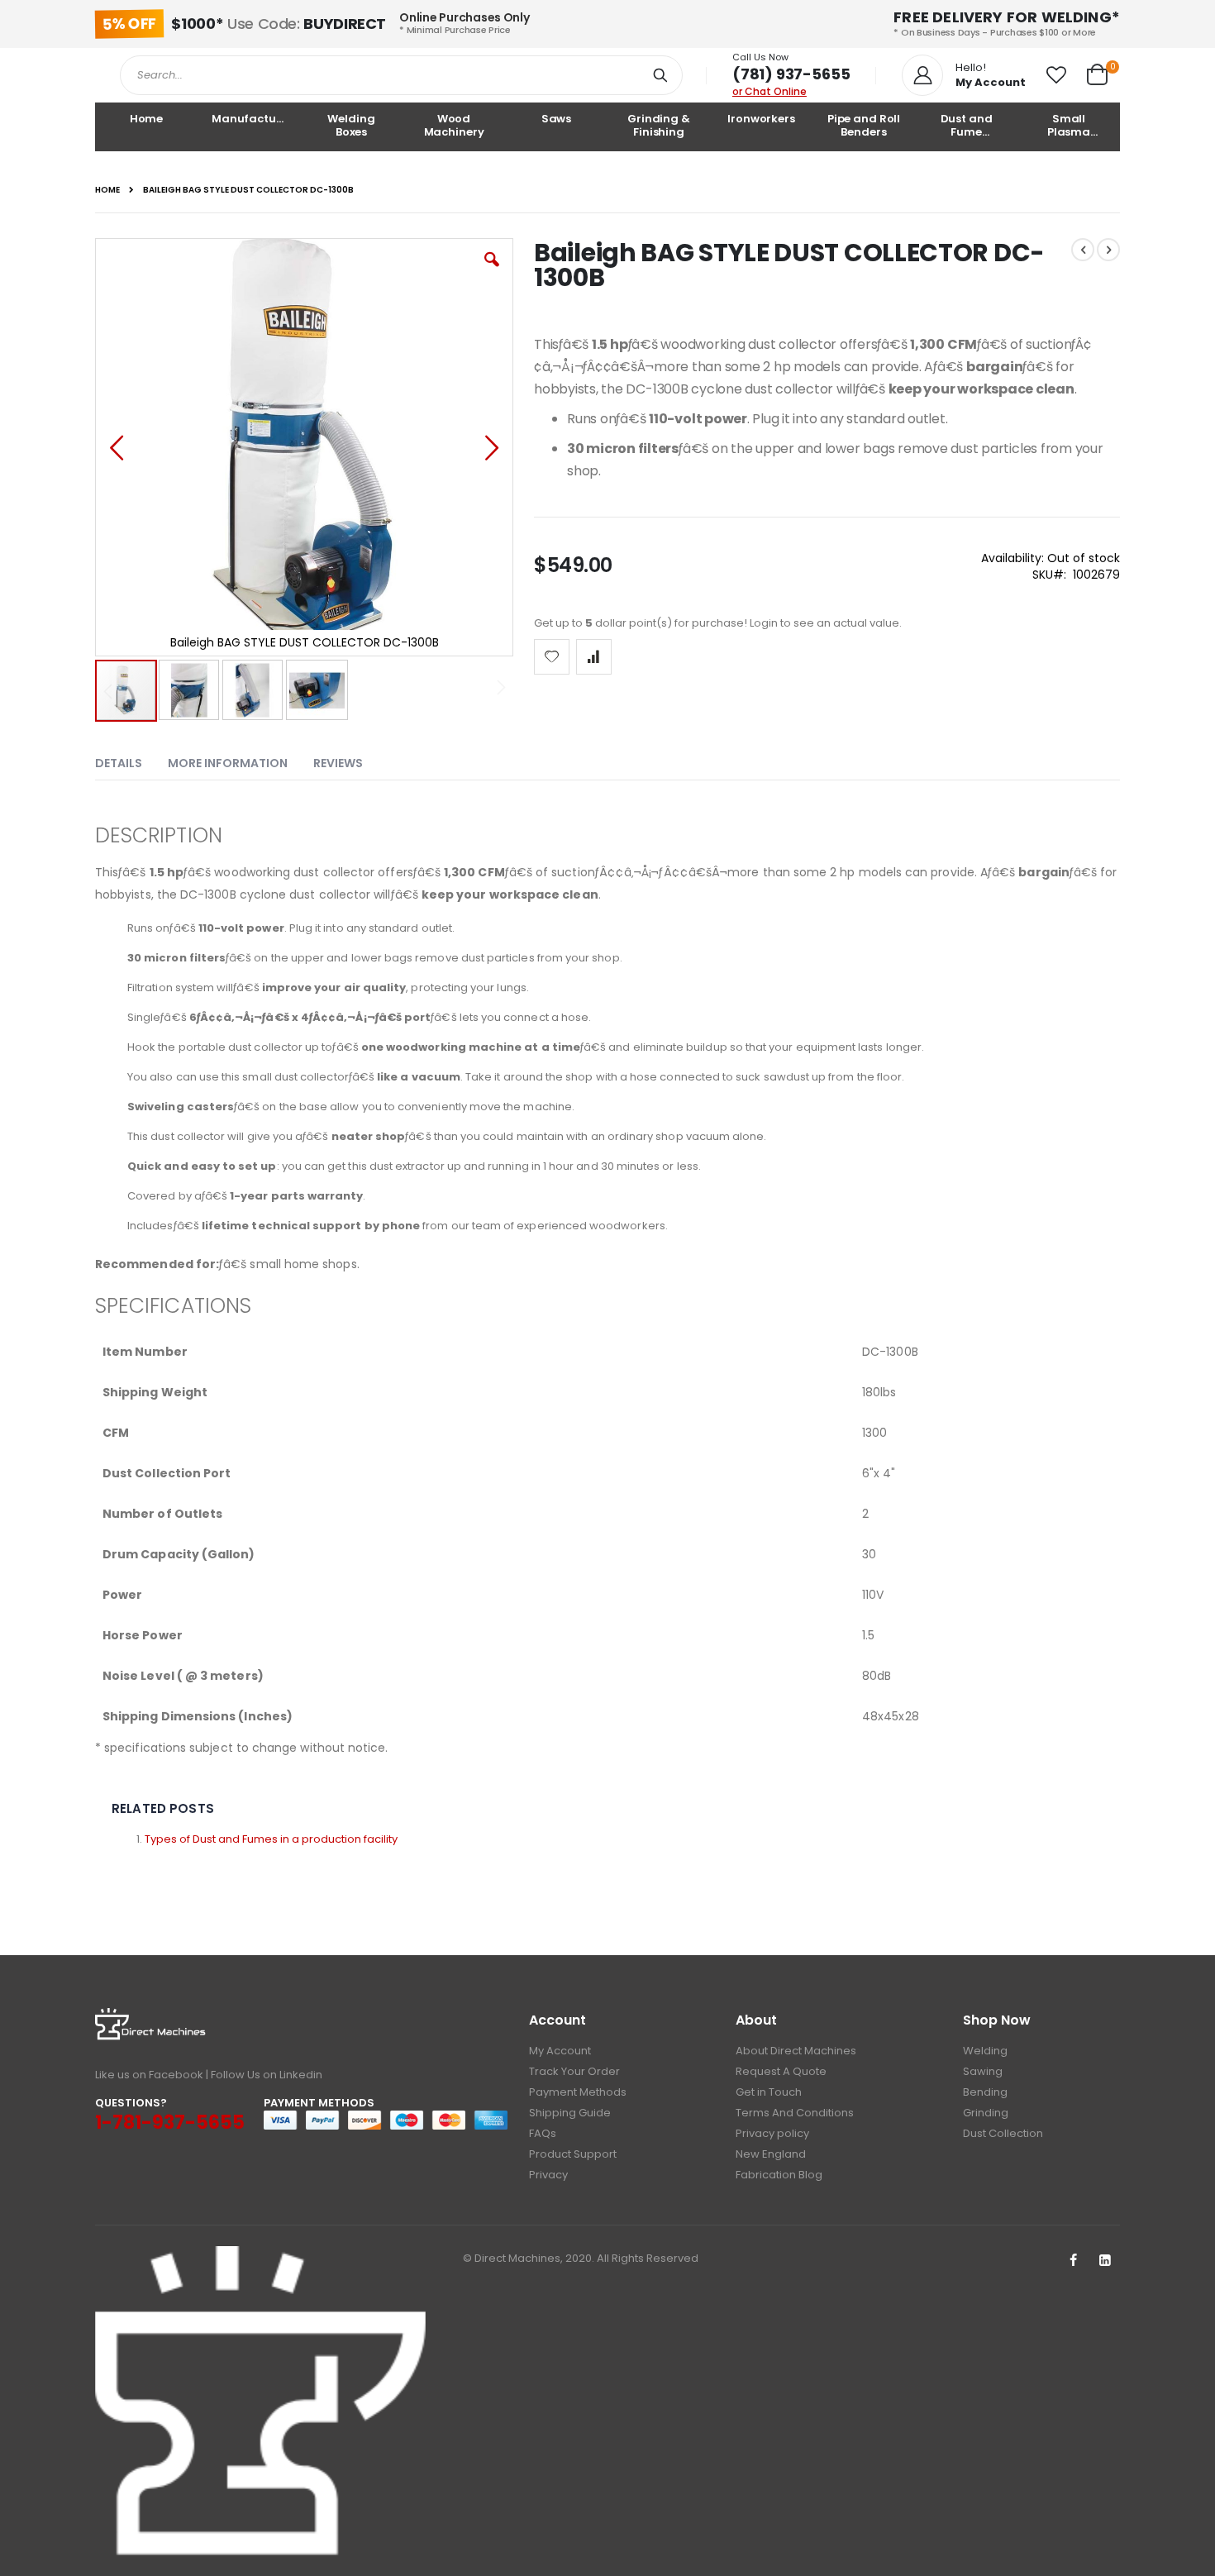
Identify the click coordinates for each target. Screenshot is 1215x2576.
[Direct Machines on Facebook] (1073, 2261)
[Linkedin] (1105, 2261)
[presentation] (131, 760)
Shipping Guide (570, 2113)
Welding (985, 2051)
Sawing (983, 2071)
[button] (1056, 75)
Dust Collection (1003, 2133)
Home (107, 190)
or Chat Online (769, 91)
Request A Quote (781, 2071)
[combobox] (401, 75)
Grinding (986, 2113)
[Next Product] (1108, 250)
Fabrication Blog (779, 2175)
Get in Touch (769, 2092)
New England (771, 2154)
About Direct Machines (796, 2051)
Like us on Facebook (149, 2075)
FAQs (543, 2133)
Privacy (548, 2175)
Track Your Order (574, 2071)
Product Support (573, 2154)
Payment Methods (578, 2092)
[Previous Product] (1083, 250)
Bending (985, 2092)
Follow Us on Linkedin (267, 2075)
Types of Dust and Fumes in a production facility (271, 1839)
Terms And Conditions (795, 2113)
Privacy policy (772, 2133)
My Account (560, 2051)
